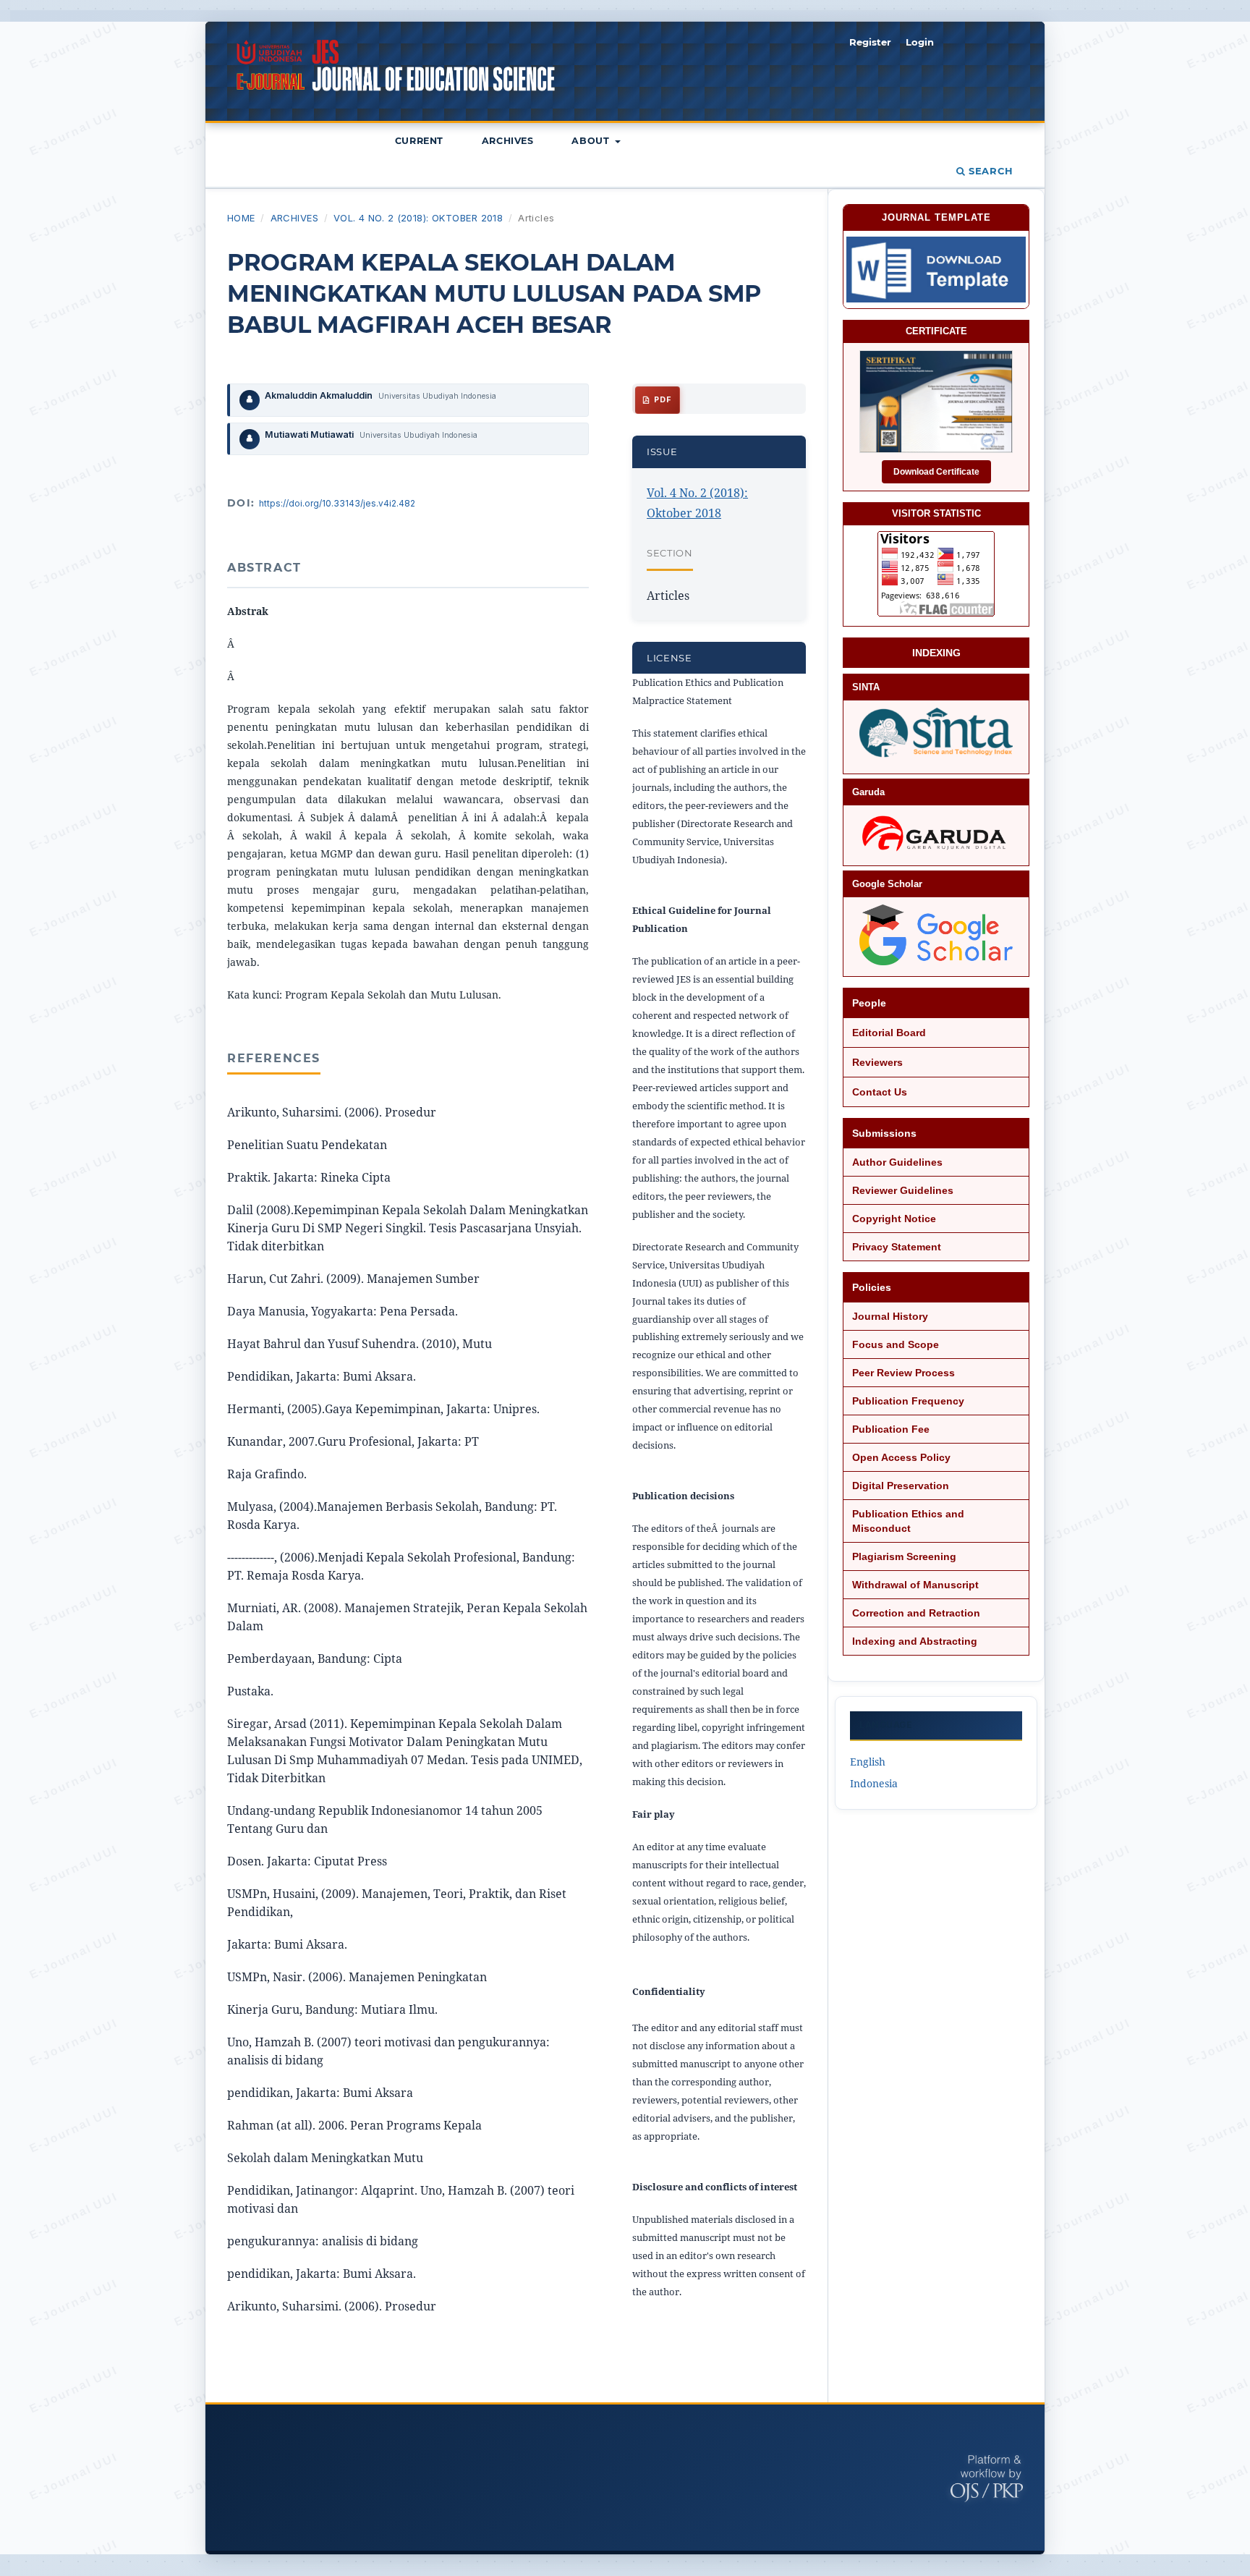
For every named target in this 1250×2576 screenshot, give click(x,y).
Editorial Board (889, 1033)
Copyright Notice (894, 1219)
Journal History (890, 1316)
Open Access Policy (901, 1457)
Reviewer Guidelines (903, 1190)
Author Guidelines (897, 1162)
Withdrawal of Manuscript (915, 1585)
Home (241, 218)
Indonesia (874, 1783)
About (592, 141)
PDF (661, 400)
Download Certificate (936, 472)
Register (870, 42)
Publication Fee (891, 1429)
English (868, 1762)
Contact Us (880, 1092)
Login (920, 42)
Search (989, 171)
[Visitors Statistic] (936, 574)
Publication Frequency (908, 1401)
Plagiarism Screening (904, 1556)
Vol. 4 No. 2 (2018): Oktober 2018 (418, 218)
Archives (508, 141)
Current (419, 141)
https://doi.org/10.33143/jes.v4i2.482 (337, 503)
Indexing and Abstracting (915, 1641)
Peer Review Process (904, 1373)
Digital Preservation (901, 1486)
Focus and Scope (896, 1344)
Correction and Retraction (916, 1613)
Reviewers (877, 1062)
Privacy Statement (897, 1247)
